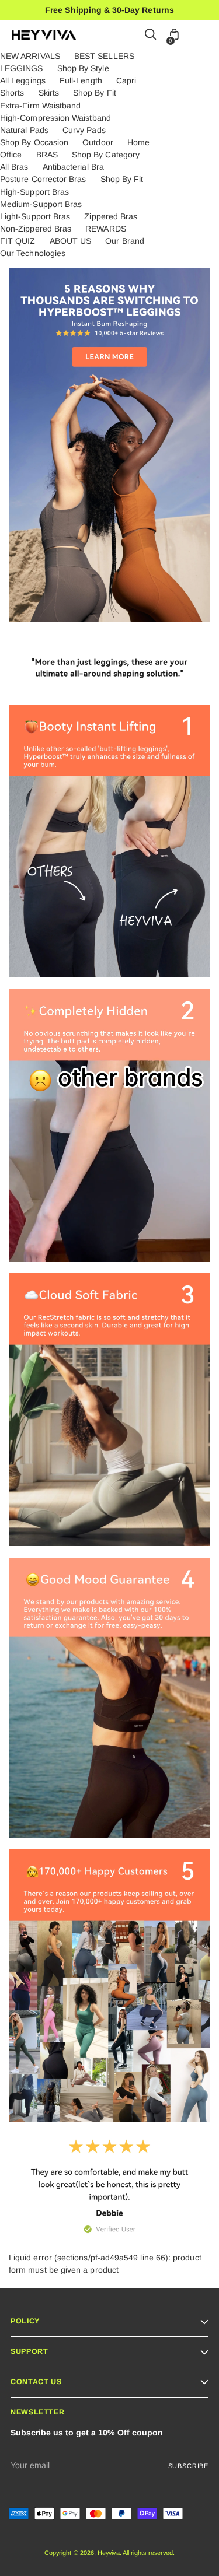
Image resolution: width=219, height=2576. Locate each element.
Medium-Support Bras (41, 204)
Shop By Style (83, 68)
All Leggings (23, 80)
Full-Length (81, 80)
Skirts (49, 93)
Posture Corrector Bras (43, 179)
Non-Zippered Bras (36, 229)
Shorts (12, 93)
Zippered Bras (111, 216)
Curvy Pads (84, 130)
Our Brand (125, 241)
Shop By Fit (95, 93)
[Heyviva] (44, 35)
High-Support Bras (34, 192)
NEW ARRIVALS (30, 56)
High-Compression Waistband (55, 118)
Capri (126, 80)
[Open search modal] (151, 35)
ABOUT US (71, 241)
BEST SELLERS (104, 56)
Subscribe (188, 2466)
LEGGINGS (22, 68)
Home (138, 142)
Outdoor (98, 142)
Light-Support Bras (35, 216)
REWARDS (106, 229)
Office (11, 155)
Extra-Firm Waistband (40, 106)
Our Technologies (33, 253)
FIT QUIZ (18, 241)
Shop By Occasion (34, 142)
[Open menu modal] (201, 35)
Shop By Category (106, 155)
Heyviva (109, 2553)
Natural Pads (24, 130)
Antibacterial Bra (73, 167)
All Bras (14, 167)
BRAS (47, 155)
